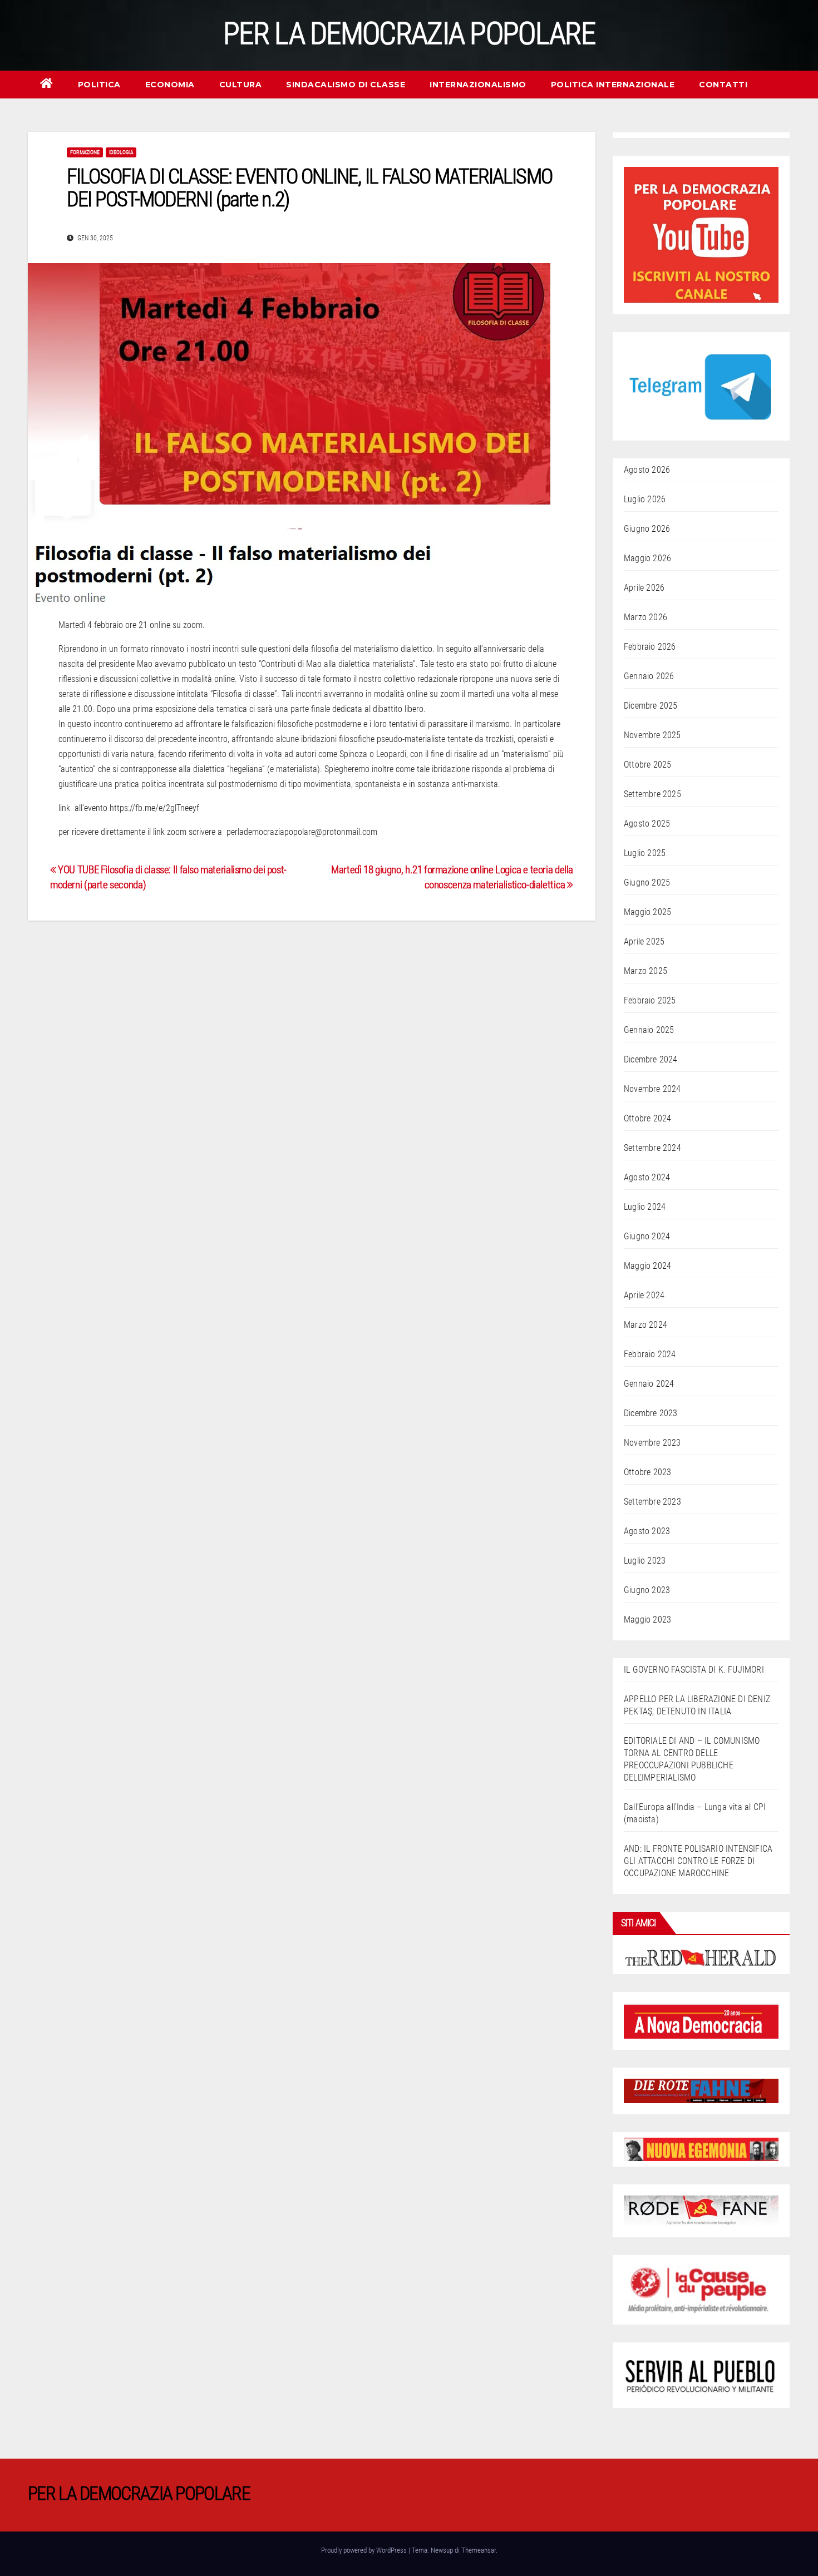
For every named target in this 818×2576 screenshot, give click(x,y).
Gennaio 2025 (649, 1030)
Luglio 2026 (645, 499)
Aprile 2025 (644, 941)
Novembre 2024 (652, 1089)
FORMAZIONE (85, 152)
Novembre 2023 (652, 1443)
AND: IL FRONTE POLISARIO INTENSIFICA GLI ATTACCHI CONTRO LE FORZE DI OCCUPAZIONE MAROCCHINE (698, 1861)
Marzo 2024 (645, 1325)
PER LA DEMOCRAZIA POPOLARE (409, 33)
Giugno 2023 (647, 1590)
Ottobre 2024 (647, 1118)
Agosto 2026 (647, 470)
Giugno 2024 (647, 1236)
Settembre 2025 (652, 794)
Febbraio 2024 (650, 1354)
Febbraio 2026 (650, 647)
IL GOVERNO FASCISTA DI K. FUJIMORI (694, 1670)
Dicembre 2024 (651, 1059)
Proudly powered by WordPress (365, 2550)
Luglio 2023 (645, 1561)
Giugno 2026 (647, 529)
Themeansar (479, 2550)
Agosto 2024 (647, 1177)
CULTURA (241, 85)
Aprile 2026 (644, 588)
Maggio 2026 (647, 558)
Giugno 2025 (647, 882)
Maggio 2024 (647, 1266)
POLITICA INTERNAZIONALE (613, 85)
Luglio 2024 (645, 1207)
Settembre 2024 (652, 1148)
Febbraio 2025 (650, 1000)
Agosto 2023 (647, 1531)
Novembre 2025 (652, 735)
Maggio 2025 (647, 912)
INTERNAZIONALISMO (478, 85)
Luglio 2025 (645, 853)
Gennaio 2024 (649, 1384)
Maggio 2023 (647, 1620)
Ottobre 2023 (647, 1472)
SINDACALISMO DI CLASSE (346, 85)
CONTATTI (723, 85)
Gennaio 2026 (649, 676)
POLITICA (99, 85)
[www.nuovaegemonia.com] (701, 2149)
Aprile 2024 (644, 1295)
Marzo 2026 (645, 617)
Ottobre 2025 (647, 765)
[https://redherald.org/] (701, 1957)
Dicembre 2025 (651, 706)
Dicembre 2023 (651, 1413)
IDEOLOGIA (121, 152)
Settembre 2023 (652, 1502)
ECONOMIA (170, 85)
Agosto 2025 (647, 824)
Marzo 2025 (645, 971)
